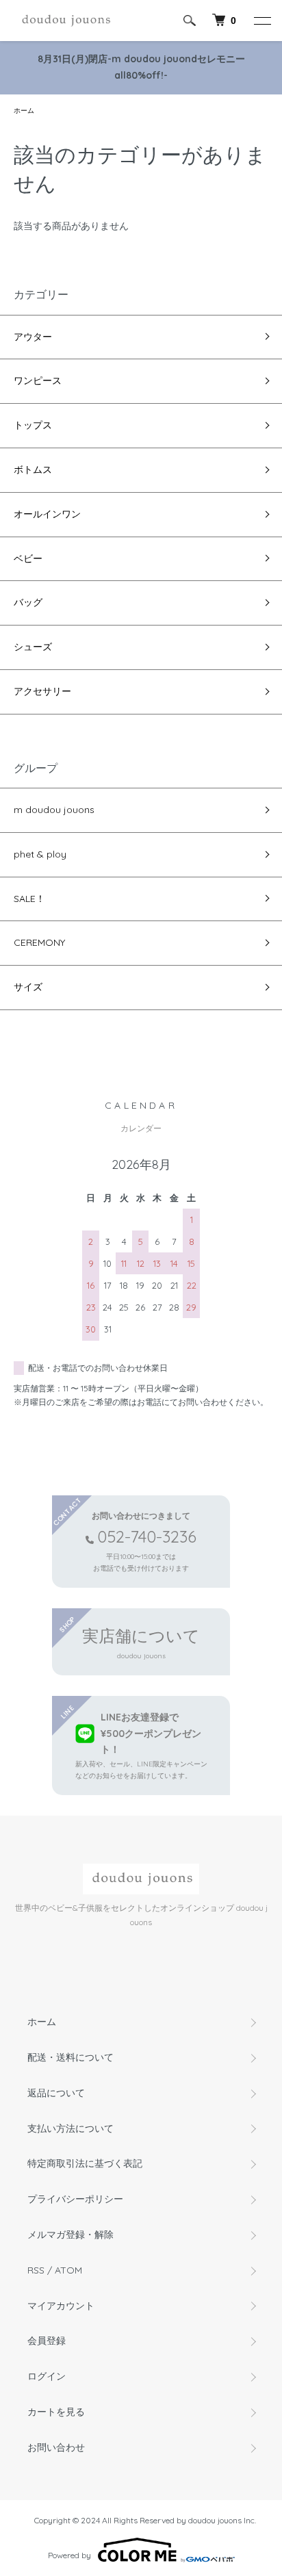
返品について (56, 2093)
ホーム (24, 111)
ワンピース (38, 381)
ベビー (28, 558)
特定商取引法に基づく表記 (85, 2163)
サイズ (28, 987)
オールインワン (47, 514)
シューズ (33, 647)
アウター (33, 337)
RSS (36, 2270)
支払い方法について (70, 2128)
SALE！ (29, 899)
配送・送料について (70, 2057)
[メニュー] (261, 21)
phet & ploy (40, 854)
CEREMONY (39, 942)
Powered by (69, 2555)
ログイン (47, 2376)
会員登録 (47, 2341)
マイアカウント (61, 2306)
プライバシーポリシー (75, 2199)
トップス (33, 425)
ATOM (68, 2270)
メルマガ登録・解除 (70, 2234)
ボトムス (33, 469)
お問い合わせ (56, 2447)
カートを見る (56, 2412)
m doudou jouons (54, 810)
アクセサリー (42, 691)
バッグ (28, 602)
